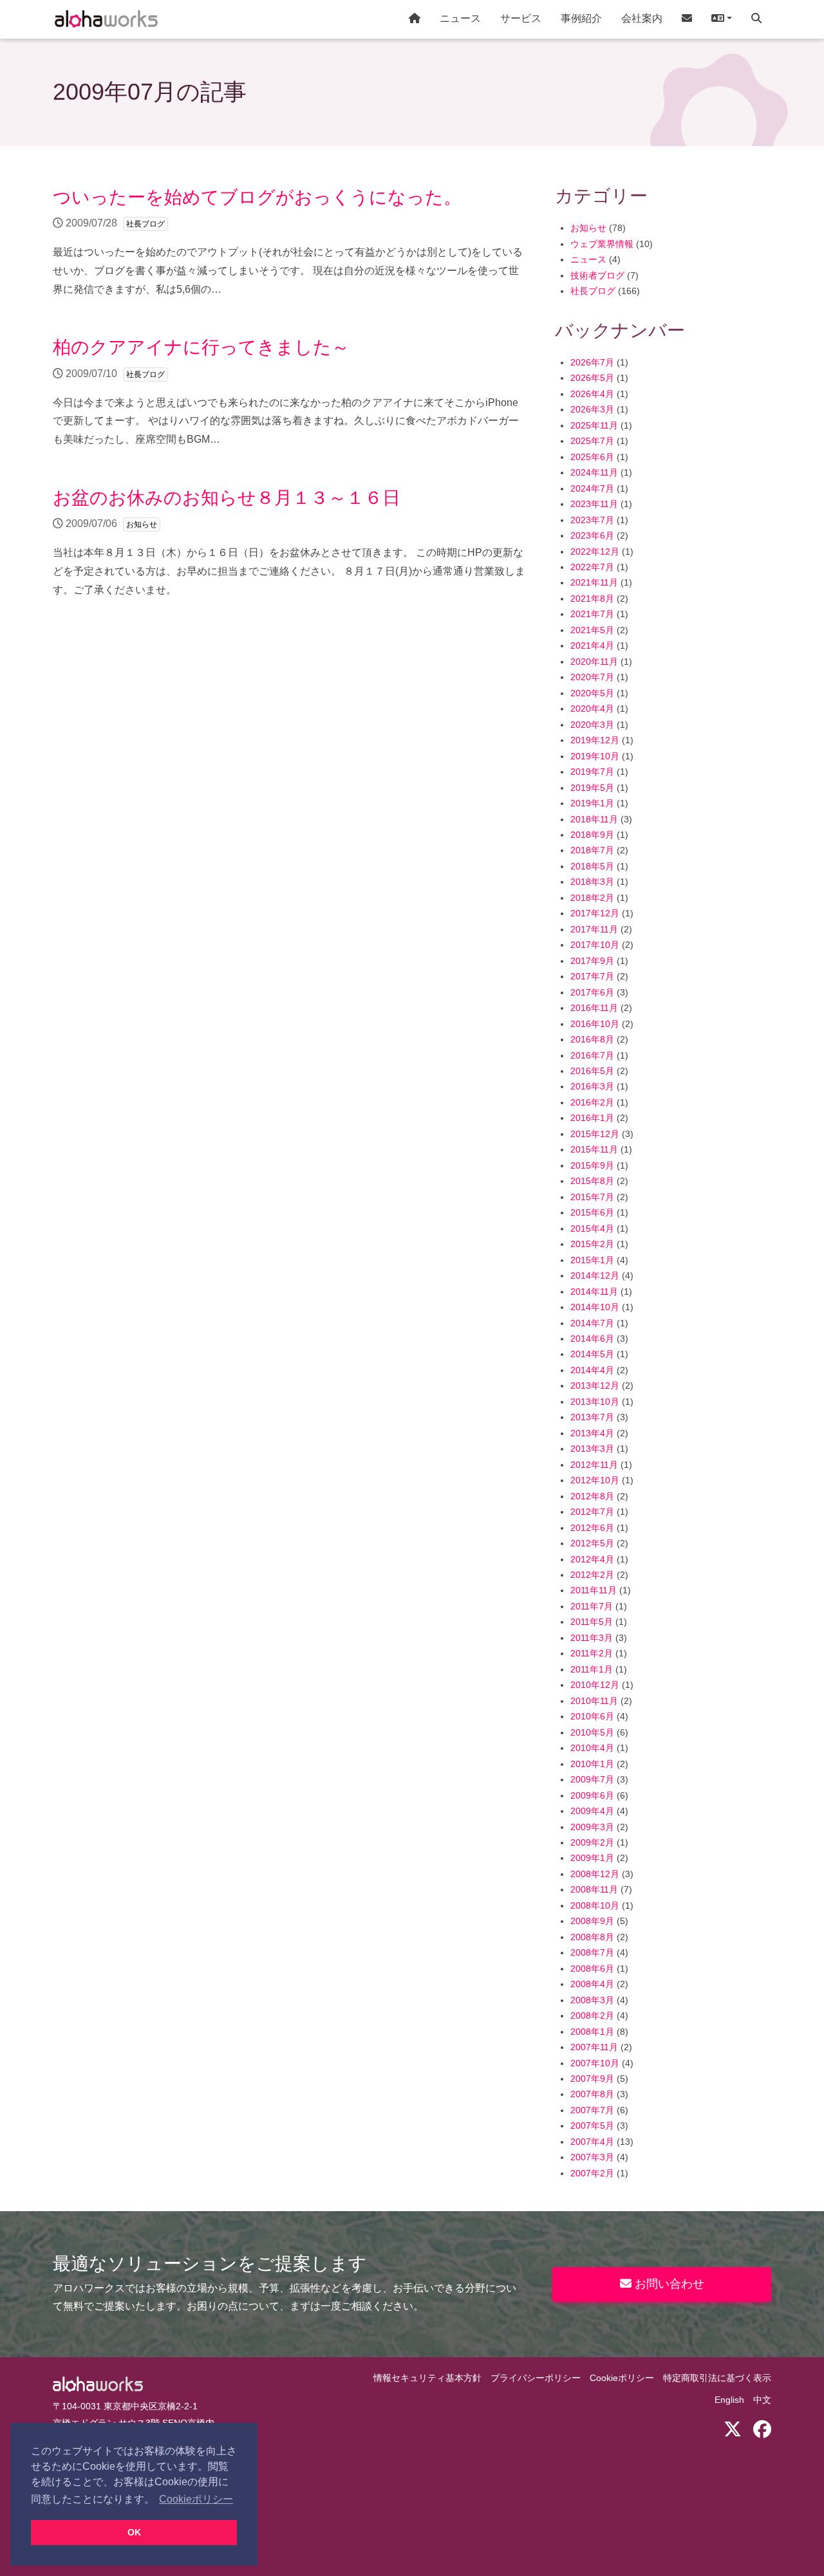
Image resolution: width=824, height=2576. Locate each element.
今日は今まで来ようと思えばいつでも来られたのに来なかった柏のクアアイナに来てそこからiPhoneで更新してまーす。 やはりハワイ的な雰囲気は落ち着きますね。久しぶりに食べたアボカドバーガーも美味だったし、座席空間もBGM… (286, 391)
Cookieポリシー (622, 2378)
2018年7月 (592, 850)
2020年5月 (592, 693)
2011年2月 (592, 1654)
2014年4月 (592, 1370)
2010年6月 (592, 1717)
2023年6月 (592, 536)
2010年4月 (592, 1748)
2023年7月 (592, 520)
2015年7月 (592, 1197)
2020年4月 (592, 709)
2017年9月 (592, 961)
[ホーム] (415, 19)
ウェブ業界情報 (602, 244)
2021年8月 (592, 599)
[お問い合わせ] (687, 19)
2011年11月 (594, 1590)
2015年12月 (595, 1134)
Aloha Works (98, 2384)
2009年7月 (592, 1780)
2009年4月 (592, 1811)
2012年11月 (594, 1465)
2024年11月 (594, 473)
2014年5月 (592, 1354)
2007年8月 (592, 2094)
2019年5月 (592, 788)
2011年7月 (592, 1607)
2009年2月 (592, 1843)
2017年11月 (594, 930)
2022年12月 (595, 552)
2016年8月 (592, 1040)
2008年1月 (592, 2032)
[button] (722, 19)
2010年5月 (592, 1733)
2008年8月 (592, 1937)
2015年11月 (594, 1150)
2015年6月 (592, 1213)
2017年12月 (595, 913)
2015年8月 (592, 1181)
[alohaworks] (106, 19)
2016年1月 (592, 1118)
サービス (521, 18)
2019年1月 (592, 803)
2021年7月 (592, 614)
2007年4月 (592, 2142)
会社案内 (642, 18)
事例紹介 (581, 18)
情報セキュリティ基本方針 (427, 2378)
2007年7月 (592, 2110)
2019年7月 (592, 772)
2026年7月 (592, 363)
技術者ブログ (597, 276)
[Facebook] (762, 2430)
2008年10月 (595, 1906)
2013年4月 (592, 1433)
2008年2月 (592, 2016)
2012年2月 (592, 1575)
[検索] (756, 19)
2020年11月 (594, 662)
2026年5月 (592, 378)
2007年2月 (592, 2173)
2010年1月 (592, 1764)
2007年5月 (592, 2126)
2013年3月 (592, 1449)
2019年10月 (595, 756)
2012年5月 (592, 1543)
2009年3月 (592, 1827)
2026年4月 (592, 394)
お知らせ (588, 228)
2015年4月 (592, 1229)
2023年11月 (594, 504)
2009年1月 (592, 1858)
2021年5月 (592, 630)
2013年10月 (595, 1402)
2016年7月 (592, 1056)
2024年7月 (592, 489)
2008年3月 (592, 2000)
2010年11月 (594, 1701)
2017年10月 (595, 945)
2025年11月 (594, 426)
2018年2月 (592, 898)
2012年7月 (592, 1512)
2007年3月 (592, 2157)
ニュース (460, 18)
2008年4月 (592, 1984)
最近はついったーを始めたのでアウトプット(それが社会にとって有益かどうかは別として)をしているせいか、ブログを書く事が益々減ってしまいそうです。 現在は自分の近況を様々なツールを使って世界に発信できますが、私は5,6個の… (288, 241)
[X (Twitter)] (733, 2430)
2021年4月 (592, 646)
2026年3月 (592, 410)
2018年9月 (592, 835)
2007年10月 (595, 2063)
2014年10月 (595, 1307)
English (729, 2400)
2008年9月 (592, 1921)
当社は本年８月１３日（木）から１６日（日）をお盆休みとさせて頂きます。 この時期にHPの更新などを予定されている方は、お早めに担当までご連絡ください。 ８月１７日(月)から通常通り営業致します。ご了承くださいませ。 (289, 542)
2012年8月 (592, 1496)
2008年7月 (592, 1953)
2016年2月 (592, 1103)
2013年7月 (592, 1417)
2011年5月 (592, 1622)
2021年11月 (594, 583)
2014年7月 (592, 1323)
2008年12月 (595, 1874)
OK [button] (134, 2532)
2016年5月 (592, 1071)
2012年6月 (592, 1528)
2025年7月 (592, 441)
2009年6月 (592, 1796)
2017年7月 (592, 977)
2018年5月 (592, 866)
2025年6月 (592, 457)
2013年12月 (595, 1386)
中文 (762, 2400)
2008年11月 (594, 1890)
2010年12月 (595, 1685)
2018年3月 (592, 882)
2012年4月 (592, 1560)
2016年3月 (592, 1087)
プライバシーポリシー (536, 2378)
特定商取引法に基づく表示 (717, 2378)
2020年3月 (592, 725)
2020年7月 (592, 677)
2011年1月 (592, 1670)
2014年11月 (594, 1292)
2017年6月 (592, 993)
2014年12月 (595, 1276)
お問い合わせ (668, 2284)
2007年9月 (592, 2079)
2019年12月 (595, 740)
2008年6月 (592, 1969)
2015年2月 (592, 1244)
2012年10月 (595, 1480)
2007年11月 (594, 2047)
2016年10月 (595, 1024)
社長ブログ (593, 291)
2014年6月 (592, 1339)
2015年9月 (592, 1166)
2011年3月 (592, 1638)
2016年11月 (594, 1008)
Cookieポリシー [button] (196, 2499)
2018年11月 (594, 820)
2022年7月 (592, 567)
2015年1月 (592, 1260)
